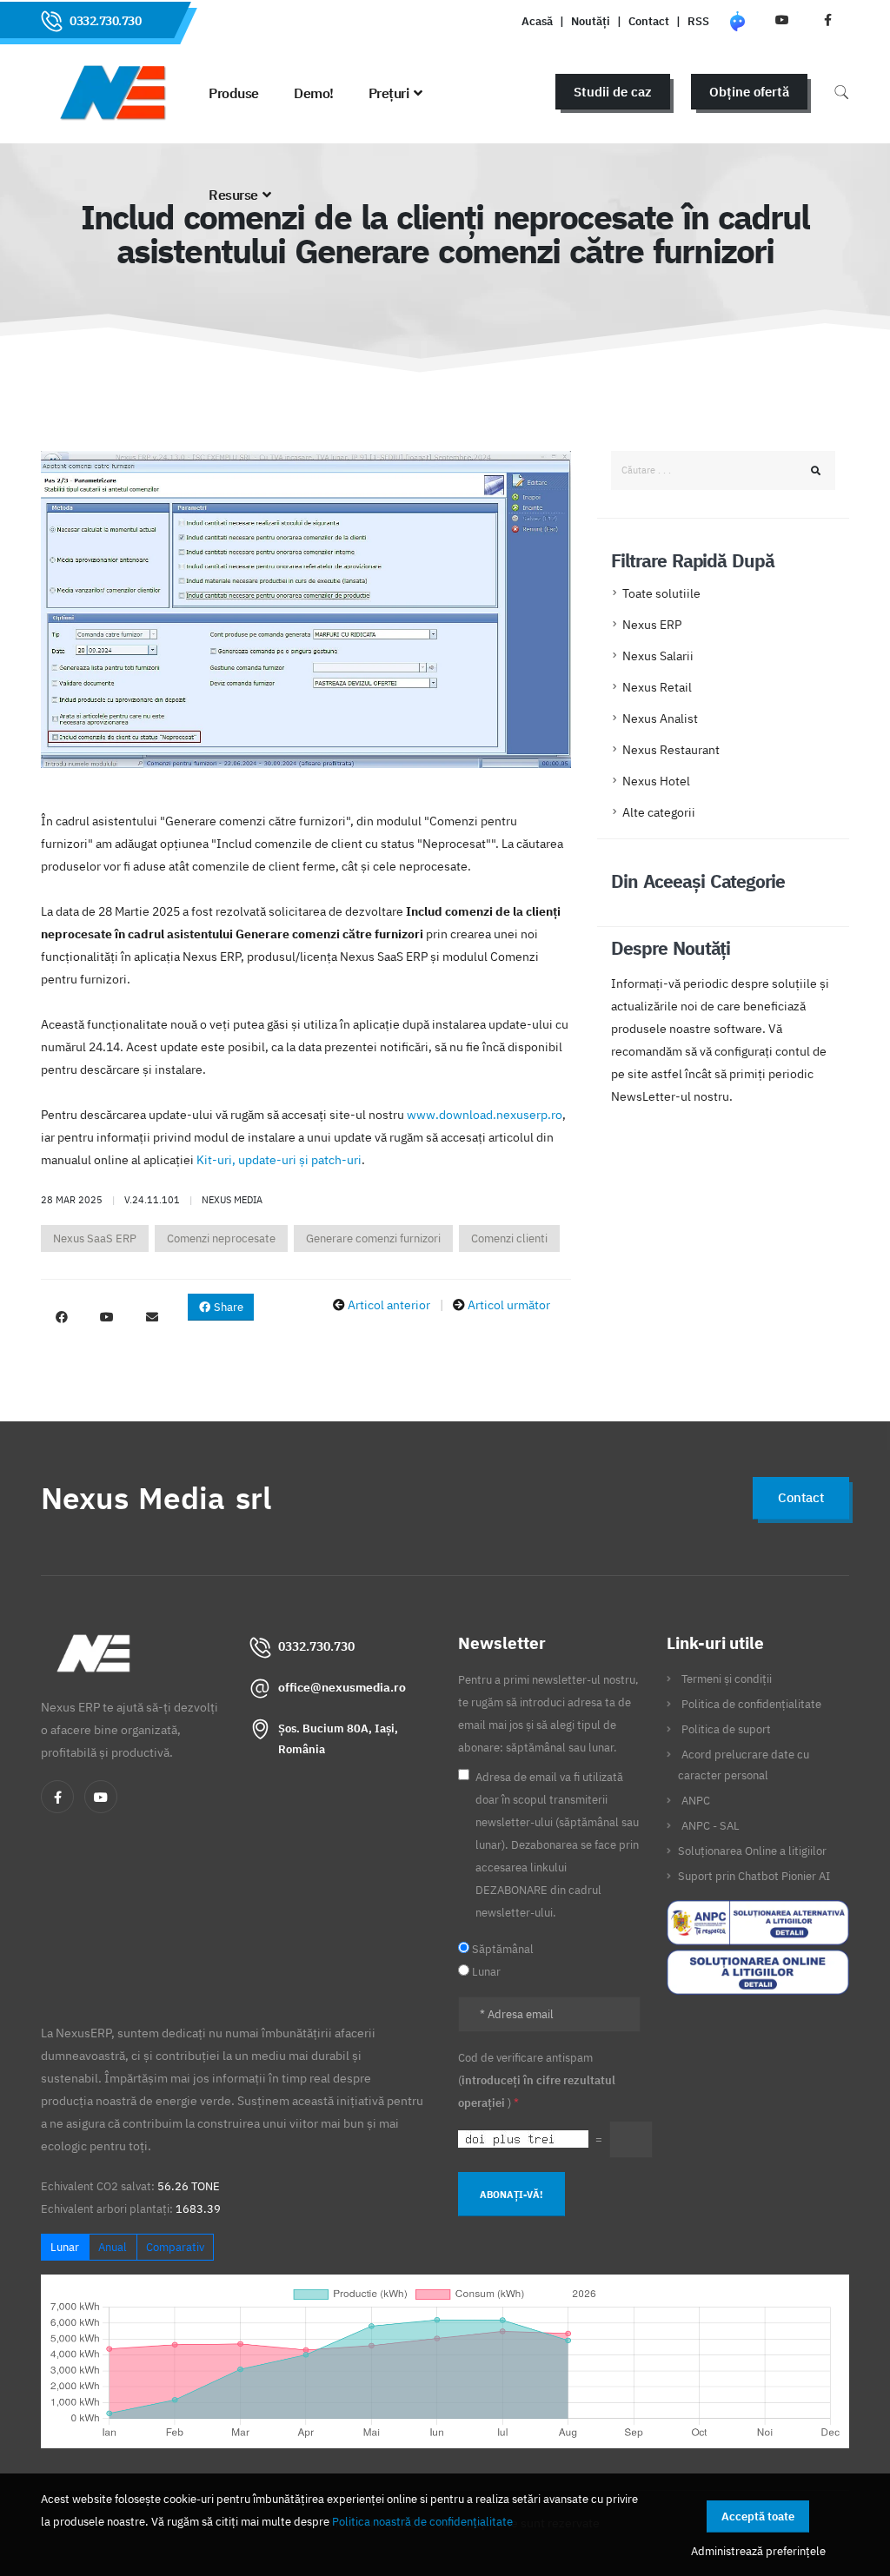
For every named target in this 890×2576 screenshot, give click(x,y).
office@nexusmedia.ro (342, 1687)
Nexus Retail (657, 687)
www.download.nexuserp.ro (485, 1115)
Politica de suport (726, 1729)
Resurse (233, 195)
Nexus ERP (652, 625)
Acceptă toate (758, 2516)
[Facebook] (57, 1797)
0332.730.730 (105, 21)
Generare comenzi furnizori (373, 1238)
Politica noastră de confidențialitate (422, 2521)
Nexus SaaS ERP (95, 1238)
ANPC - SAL (711, 1825)
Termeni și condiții (727, 1679)
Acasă (537, 21)
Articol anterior (389, 1305)
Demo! (314, 93)
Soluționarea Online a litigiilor (752, 1851)
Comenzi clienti (509, 1238)
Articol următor (509, 1305)
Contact (649, 21)
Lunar (65, 2247)
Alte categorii (659, 812)
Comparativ (175, 2247)
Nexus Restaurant (671, 750)
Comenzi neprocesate (221, 1238)
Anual (113, 2247)
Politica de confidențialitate (751, 1704)
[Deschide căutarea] (841, 92)
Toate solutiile (661, 593)
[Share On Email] (152, 1317)
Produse (234, 93)
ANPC (696, 1800)
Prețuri (389, 93)
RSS (698, 21)
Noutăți (591, 21)
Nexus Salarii (658, 656)
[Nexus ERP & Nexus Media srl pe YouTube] (107, 1317)
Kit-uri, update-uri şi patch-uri (279, 1160)
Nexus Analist (660, 718)
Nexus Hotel (656, 781)
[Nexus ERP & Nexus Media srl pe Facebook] (62, 1317)
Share (227, 1307)
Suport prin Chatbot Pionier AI (754, 1876)
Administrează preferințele (758, 2551)
